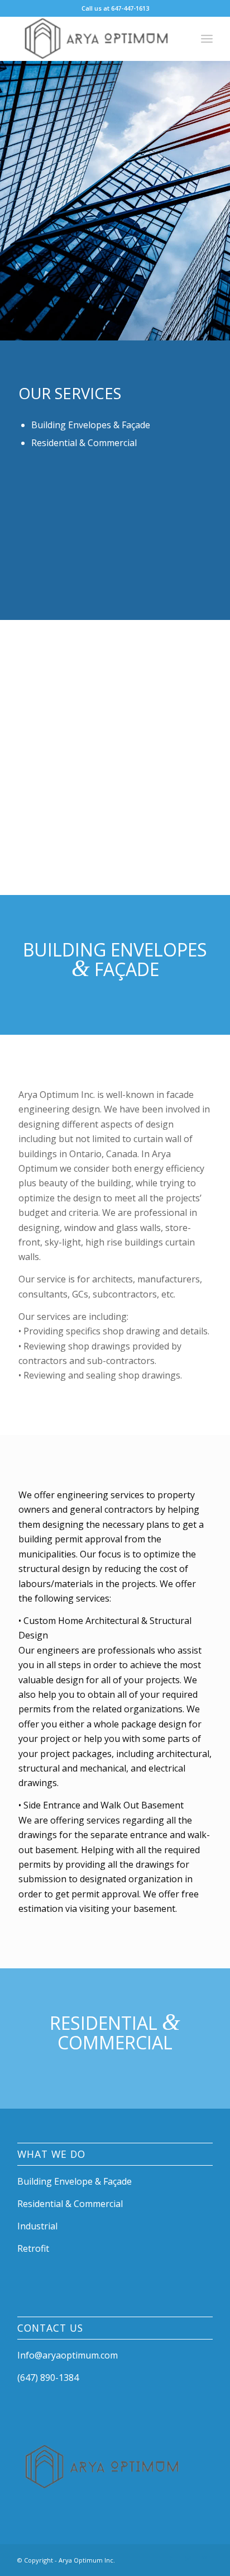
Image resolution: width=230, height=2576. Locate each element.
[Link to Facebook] (171, 2559)
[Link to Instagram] (188, 2559)
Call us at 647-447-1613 (115, 8)
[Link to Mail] (204, 2559)
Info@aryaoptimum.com (68, 2355)
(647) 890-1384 (48, 2378)
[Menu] (207, 39)
